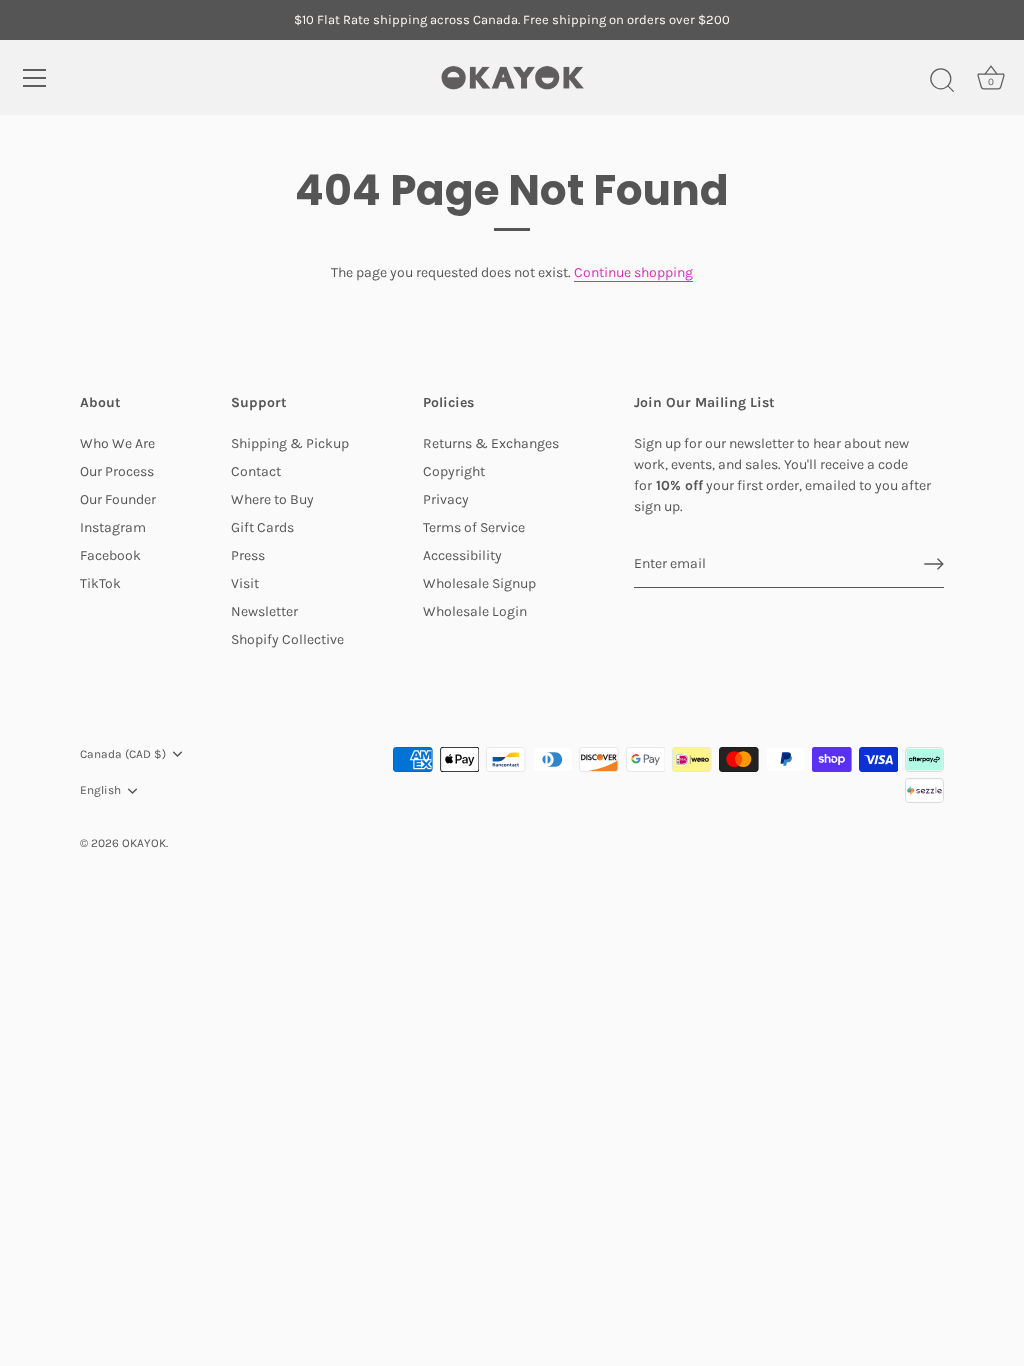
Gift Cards (262, 527)
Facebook (110, 555)
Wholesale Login (475, 611)
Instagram (113, 527)
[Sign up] (934, 564)
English (100, 790)
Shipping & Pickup (290, 443)
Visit (245, 583)
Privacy (446, 499)
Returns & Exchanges (491, 443)
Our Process (117, 471)
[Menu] (35, 77)
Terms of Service (474, 527)
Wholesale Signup (479, 583)
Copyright (454, 471)
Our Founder (118, 499)
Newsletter (264, 611)
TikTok (100, 583)
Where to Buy (272, 499)
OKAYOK (144, 843)
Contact (256, 471)
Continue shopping (633, 272)
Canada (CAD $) (123, 754)
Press (248, 555)
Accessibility (462, 555)
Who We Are (117, 443)
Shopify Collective (287, 639)
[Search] (942, 80)
